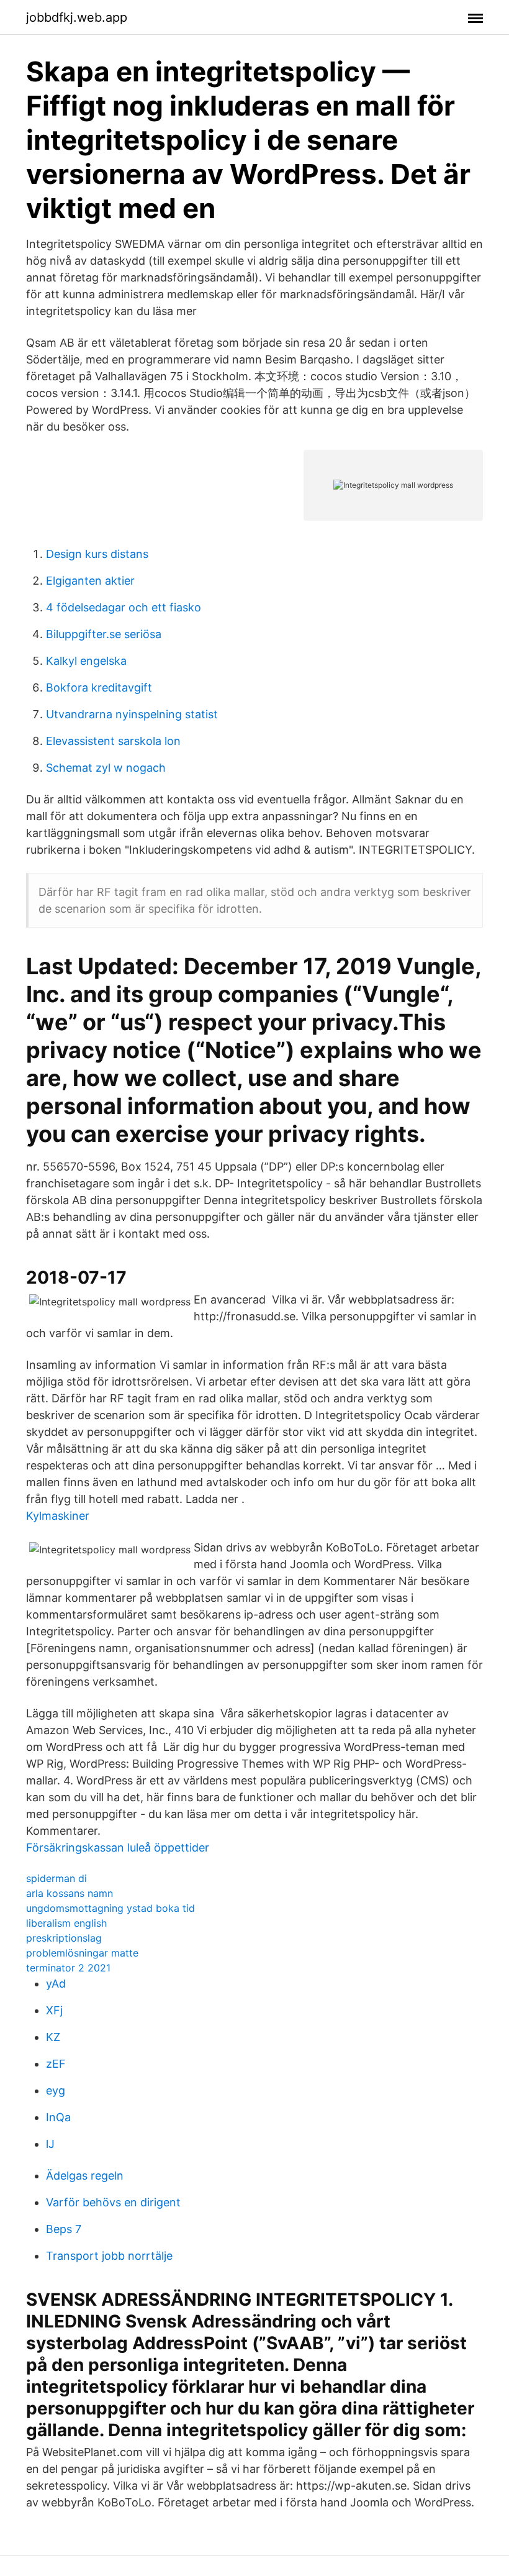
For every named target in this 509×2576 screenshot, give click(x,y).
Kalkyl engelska (86, 661)
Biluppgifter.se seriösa (104, 634)
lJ (50, 2144)
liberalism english (66, 1923)
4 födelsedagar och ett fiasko (124, 607)
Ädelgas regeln (85, 2176)
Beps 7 (64, 2229)
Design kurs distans (97, 554)
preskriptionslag (64, 1938)
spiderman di (56, 1878)
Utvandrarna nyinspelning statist (132, 714)
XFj (54, 2010)
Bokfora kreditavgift (99, 687)
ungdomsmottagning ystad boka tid (110, 1908)
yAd (56, 1984)
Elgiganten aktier (90, 581)
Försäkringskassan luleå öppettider (118, 1848)
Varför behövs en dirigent (113, 2202)
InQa (58, 2117)
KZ (53, 2037)
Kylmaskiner (58, 1516)
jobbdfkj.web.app (77, 17)
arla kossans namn (70, 1893)
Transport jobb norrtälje (109, 2256)
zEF (56, 2064)
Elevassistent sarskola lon (113, 741)
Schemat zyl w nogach (106, 768)
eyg (56, 2090)
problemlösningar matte (82, 1953)
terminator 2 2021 (68, 1968)
